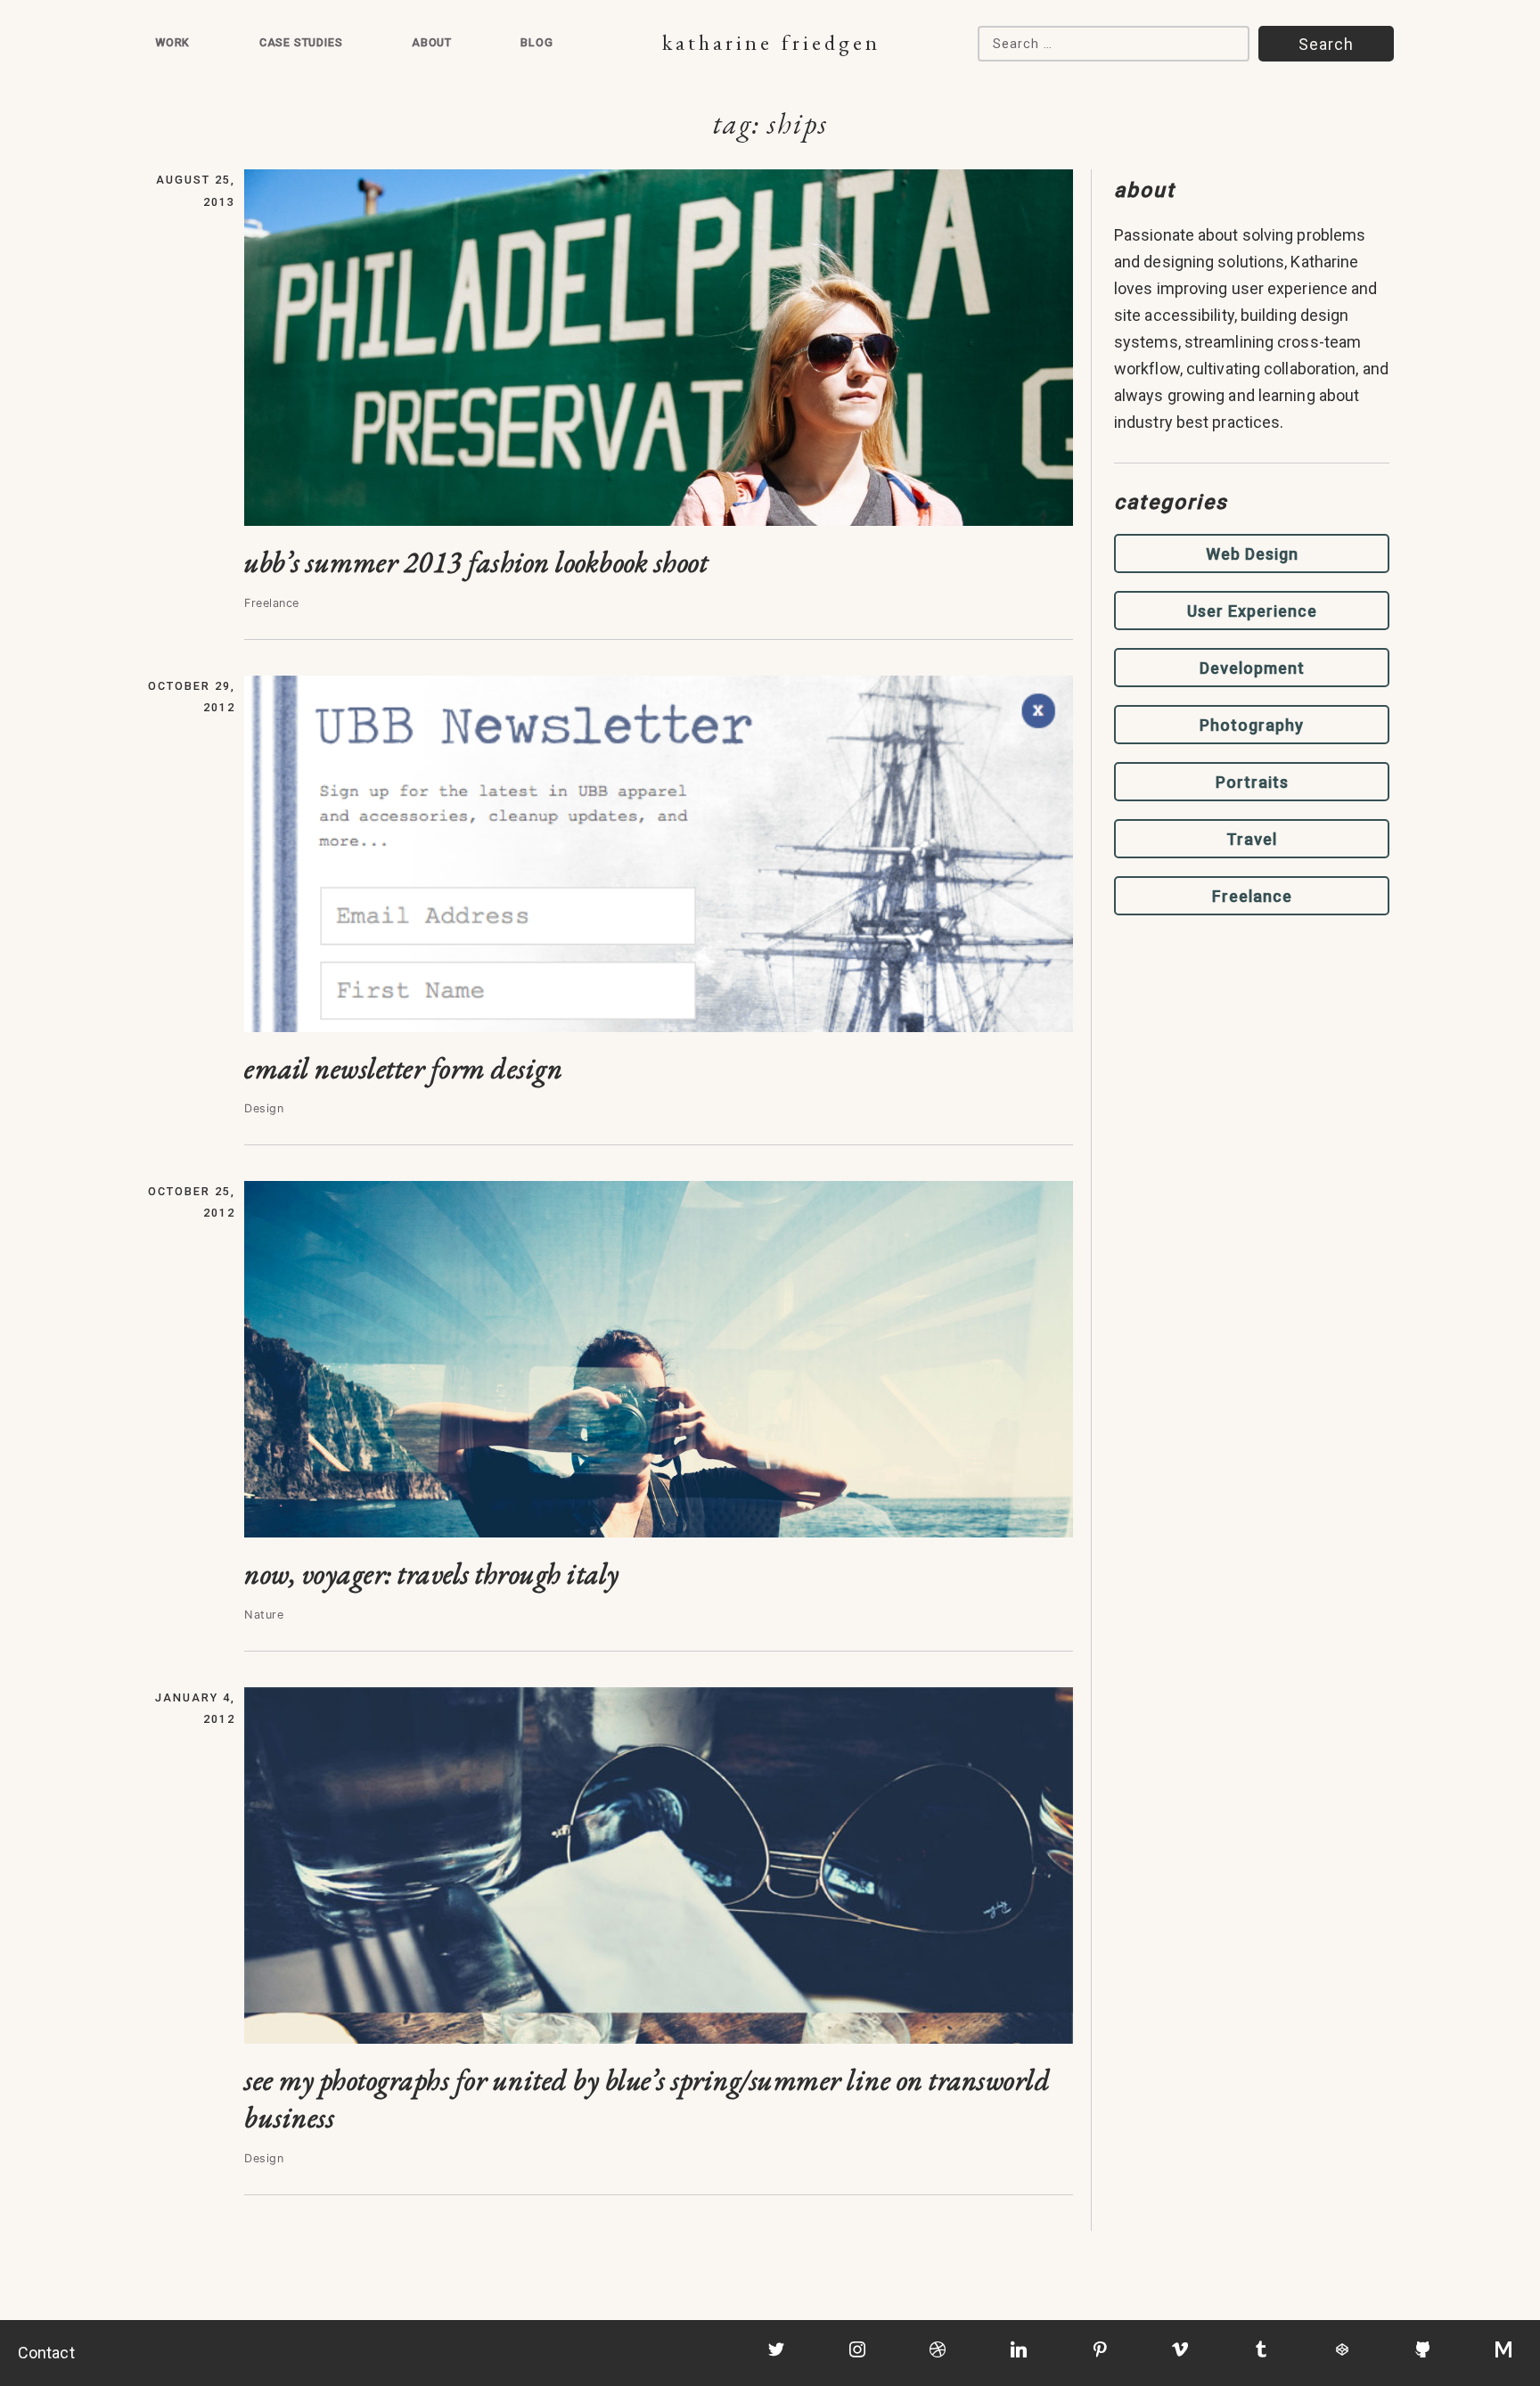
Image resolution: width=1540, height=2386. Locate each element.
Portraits (1252, 782)
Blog (537, 42)
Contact (46, 2353)
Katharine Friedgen (771, 42)
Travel (1252, 839)
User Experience (1252, 611)
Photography (1252, 725)
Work (172, 42)
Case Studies (301, 42)
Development (1252, 668)
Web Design (1252, 554)
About (432, 42)
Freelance (1252, 896)
